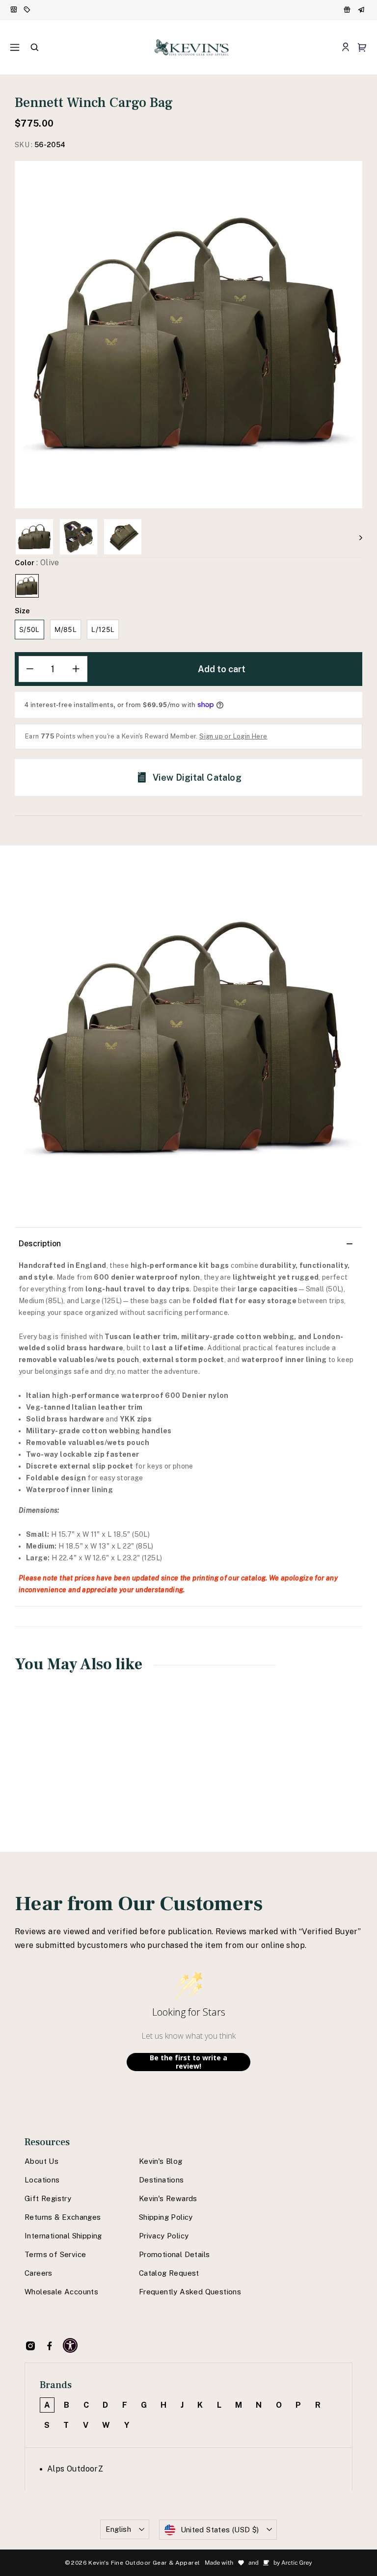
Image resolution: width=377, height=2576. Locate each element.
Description (40, 1244)
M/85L (66, 629)
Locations (42, 2180)
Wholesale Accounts (61, 2292)
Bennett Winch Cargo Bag (43, 1772)
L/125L (103, 629)
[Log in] (345, 47)
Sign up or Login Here (233, 736)
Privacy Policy (164, 2236)
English (119, 2529)
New (14, 10)
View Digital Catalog (197, 777)
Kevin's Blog (161, 2161)
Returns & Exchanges (63, 2217)
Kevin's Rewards (168, 2198)
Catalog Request (169, 2273)
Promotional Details (175, 2254)
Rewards (348, 10)
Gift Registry (48, 2198)
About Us (41, 2161)
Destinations (162, 2180)
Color (37, 563)
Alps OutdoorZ (75, 2469)
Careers (39, 2273)
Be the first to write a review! (188, 2062)
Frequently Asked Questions (190, 2292)
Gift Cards (362, 10)
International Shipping (63, 2236)
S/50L (29, 629)
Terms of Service (55, 2254)
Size (22, 611)
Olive (27, 586)
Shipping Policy (166, 2217)
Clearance (28, 10)
